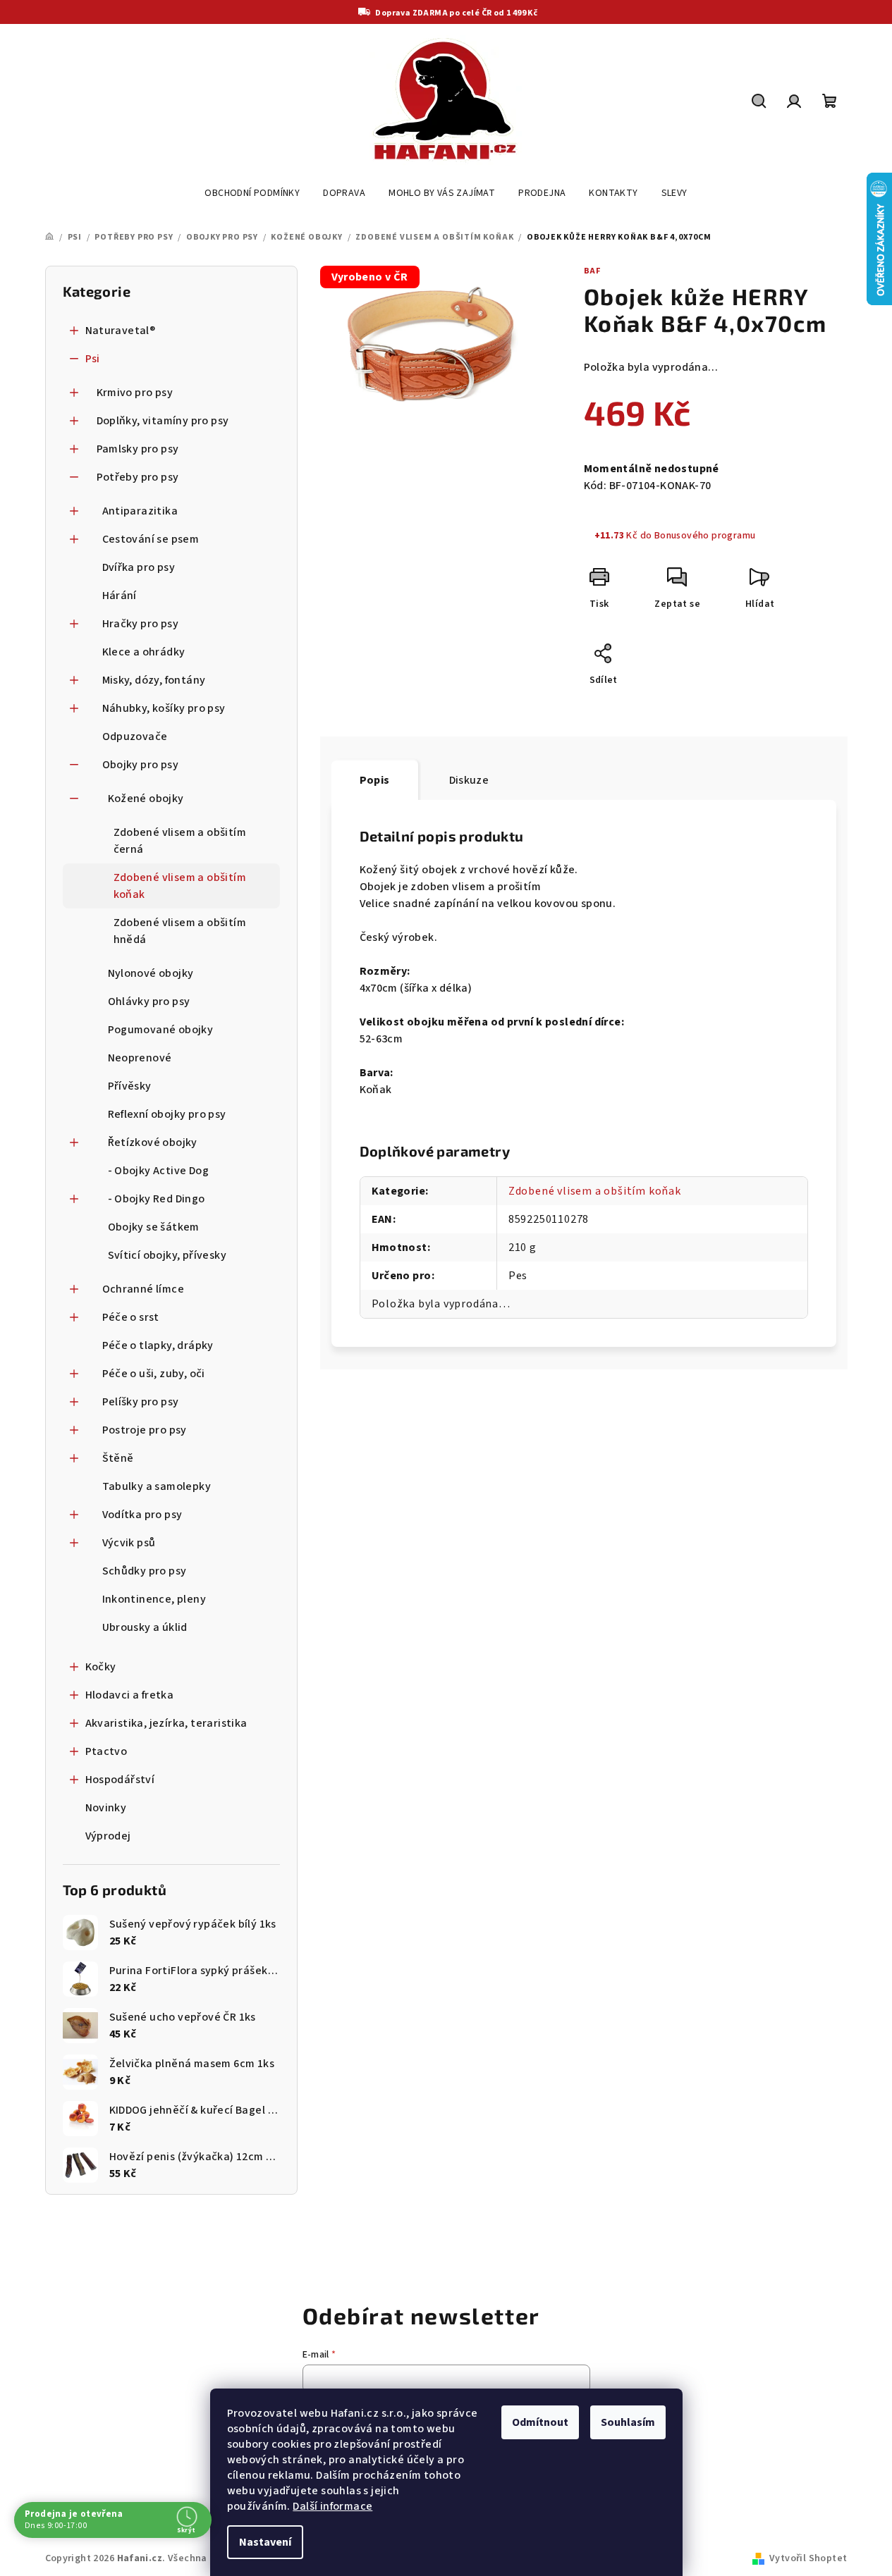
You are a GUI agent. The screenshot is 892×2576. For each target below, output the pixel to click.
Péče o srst (131, 1317)
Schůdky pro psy (145, 1571)
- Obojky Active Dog (159, 1171)
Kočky (101, 1667)
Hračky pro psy (141, 624)
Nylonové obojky (151, 973)
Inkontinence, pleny (154, 1599)
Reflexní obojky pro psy (167, 1114)
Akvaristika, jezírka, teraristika (166, 1723)
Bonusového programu (705, 536)
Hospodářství (120, 1780)
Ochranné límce (143, 1289)
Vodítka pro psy (142, 1515)
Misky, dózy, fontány (154, 680)
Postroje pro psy (145, 1430)
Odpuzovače (135, 737)
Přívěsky (130, 1086)
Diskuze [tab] (469, 780)
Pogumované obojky (161, 1030)
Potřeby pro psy (138, 477)
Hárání (120, 596)
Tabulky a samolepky (157, 1486)
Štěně (118, 1458)
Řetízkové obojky (153, 1142)
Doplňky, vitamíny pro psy (163, 421)
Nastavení (265, 2542)
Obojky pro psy (141, 765)
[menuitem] (252, 193)
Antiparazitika (140, 511)
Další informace (332, 2506)
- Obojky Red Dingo (157, 1199)
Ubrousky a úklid (145, 1627)
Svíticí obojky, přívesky (167, 1255)
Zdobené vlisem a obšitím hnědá (180, 931)
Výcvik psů (129, 1543)
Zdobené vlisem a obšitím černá (180, 841)
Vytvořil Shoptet (808, 2558)
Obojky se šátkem (154, 1227)
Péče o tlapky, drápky (158, 1345)
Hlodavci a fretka (130, 1695)
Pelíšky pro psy (141, 1402)
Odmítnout (540, 2422)
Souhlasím (628, 2422)
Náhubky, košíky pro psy (164, 708)
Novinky (106, 1808)
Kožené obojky (146, 799)
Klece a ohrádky (144, 652)
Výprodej (108, 1836)
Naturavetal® (121, 331)
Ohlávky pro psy (149, 1002)
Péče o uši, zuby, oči (154, 1374)
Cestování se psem (151, 539)
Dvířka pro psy (139, 567)
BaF (592, 271)
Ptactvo (106, 1751)
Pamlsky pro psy (138, 449)
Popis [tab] (375, 780)
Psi (93, 359)
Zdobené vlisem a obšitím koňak (180, 886)
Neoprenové (140, 1058)
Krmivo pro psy (135, 393)
